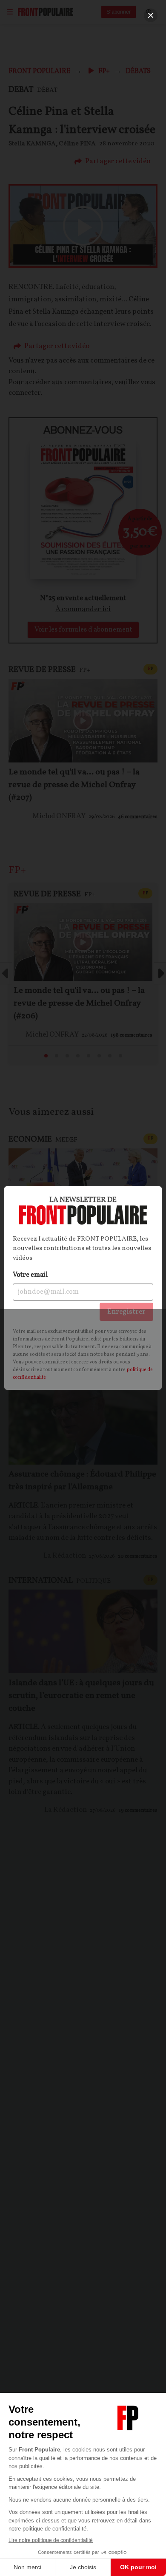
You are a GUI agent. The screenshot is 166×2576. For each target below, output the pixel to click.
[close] (151, 15)
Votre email (30, 1275)
